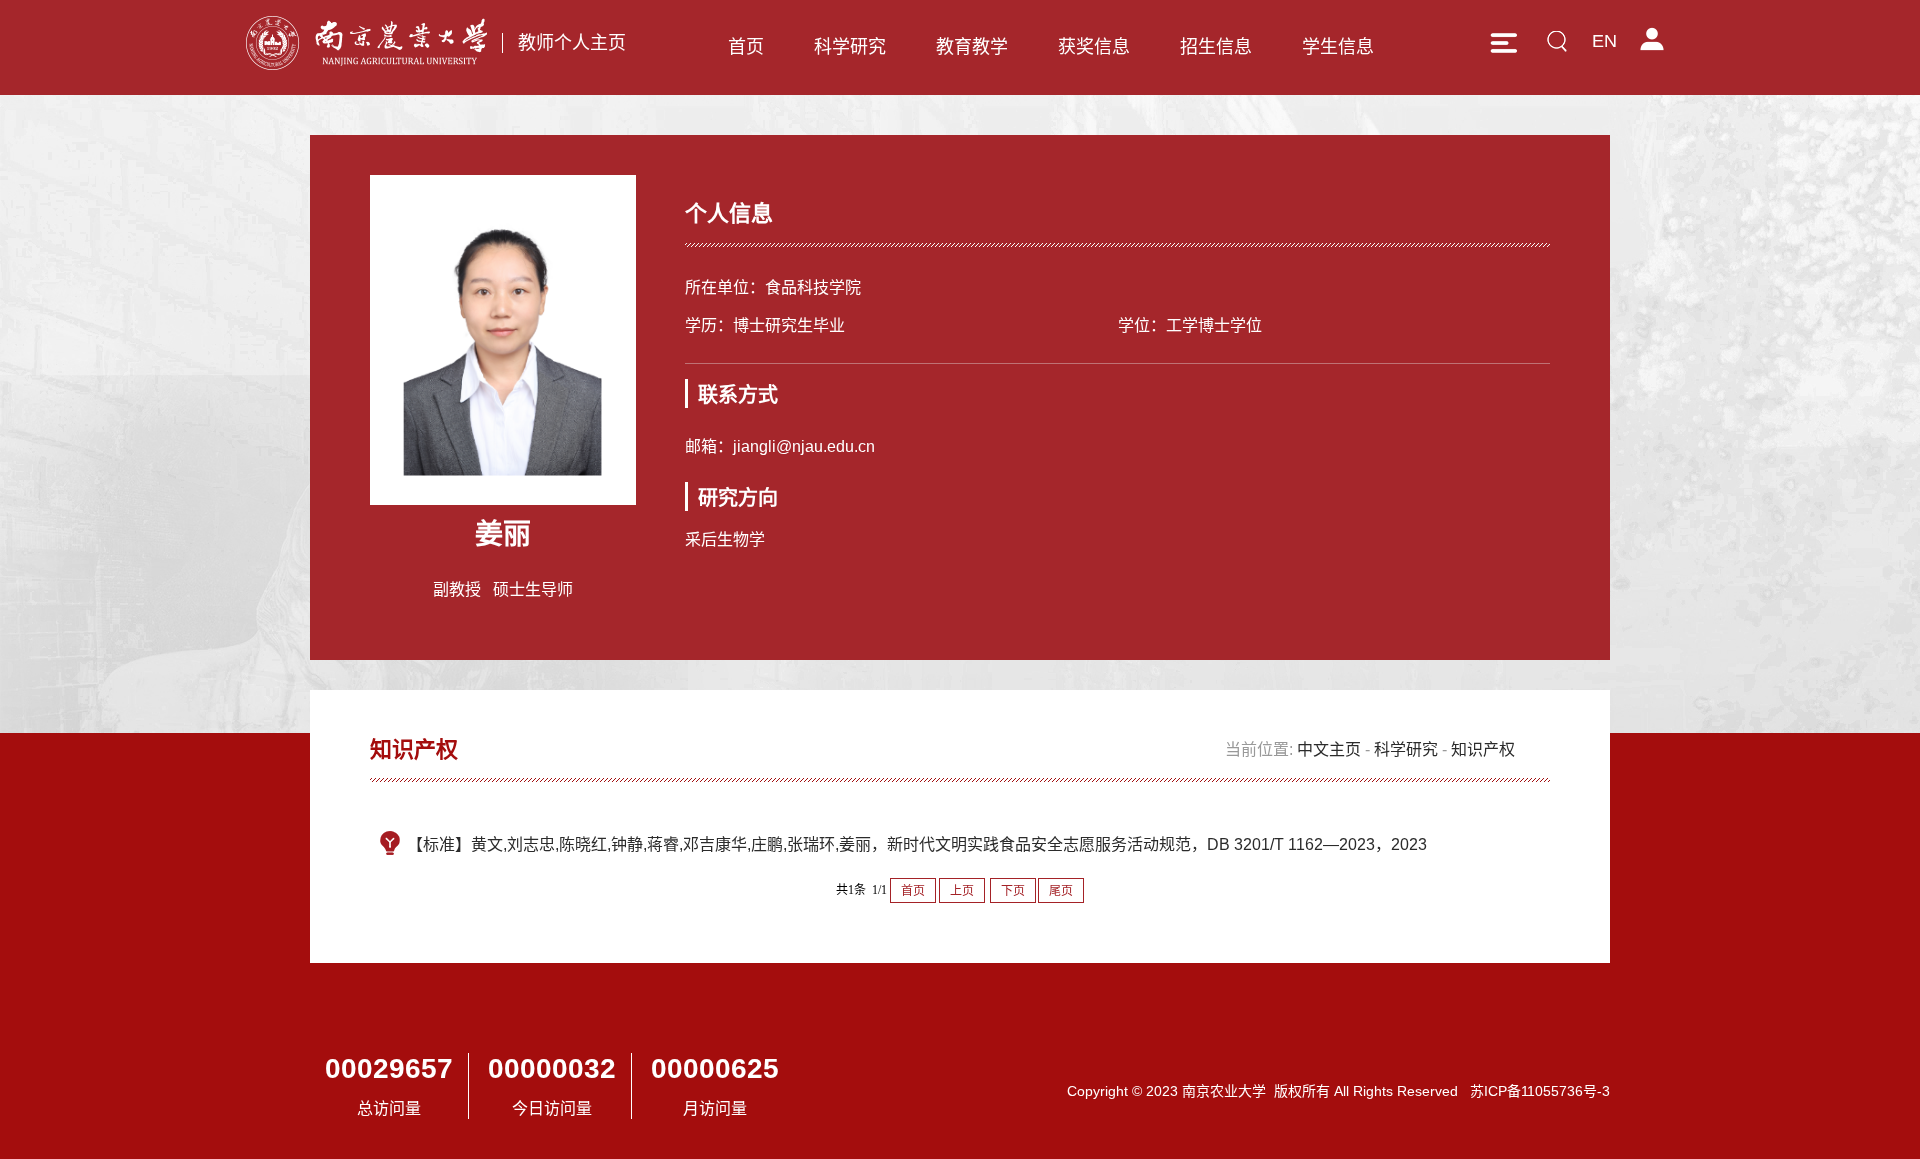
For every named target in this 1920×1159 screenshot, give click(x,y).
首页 (746, 47)
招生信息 (1216, 47)
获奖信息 (1094, 47)
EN (1604, 41)
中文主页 (1329, 749)
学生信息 (1338, 47)
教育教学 (972, 47)
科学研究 (850, 47)
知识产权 (1483, 749)
